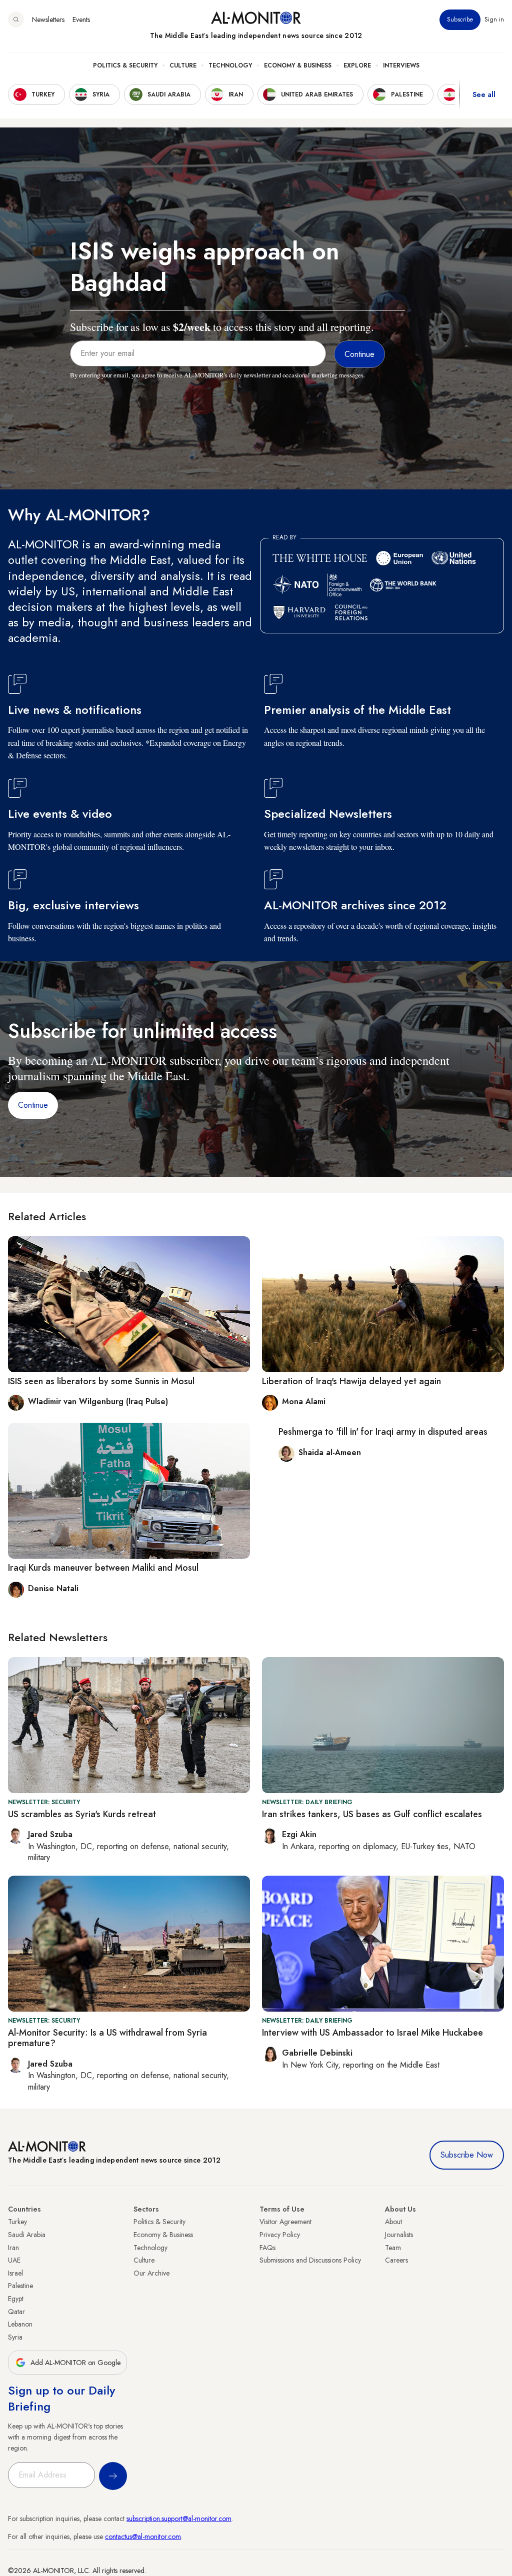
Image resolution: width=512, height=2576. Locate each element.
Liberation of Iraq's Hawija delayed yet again (351, 1381)
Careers (396, 2260)
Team (393, 2248)
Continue (33, 1105)
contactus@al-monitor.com (143, 2537)
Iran (13, 2248)
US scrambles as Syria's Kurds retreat (82, 1814)
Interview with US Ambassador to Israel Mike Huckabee (372, 2033)
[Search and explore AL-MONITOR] (16, 19)
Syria (15, 2337)
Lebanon (20, 2324)
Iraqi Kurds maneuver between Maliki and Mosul (103, 1568)
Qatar (16, 2312)
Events (81, 19)
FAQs (267, 2248)
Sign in (494, 19)
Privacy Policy (280, 2235)
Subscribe (460, 19)
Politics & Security (125, 65)
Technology (230, 65)
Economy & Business (298, 65)
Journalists (399, 2235)
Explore (357, 65)
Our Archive (151, 2273)
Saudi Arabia (27, 2235)
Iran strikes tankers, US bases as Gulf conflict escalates (372, 1814)
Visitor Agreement (285, 2222)
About (393, 2222)
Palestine (20, 2286)
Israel (15, 2273)
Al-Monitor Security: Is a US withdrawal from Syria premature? (107, 2038)
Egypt (16, 2299)
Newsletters (48, 19)
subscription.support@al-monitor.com (179, 2519)
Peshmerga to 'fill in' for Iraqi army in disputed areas (383, 1432)
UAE (14, 2260)
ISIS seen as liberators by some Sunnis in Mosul (101, 1381)
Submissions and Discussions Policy (310, 2260)
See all (484, 94)
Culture (183, 65)
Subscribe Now (467, 2155)
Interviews (401, 65)
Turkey (17, 2222)
